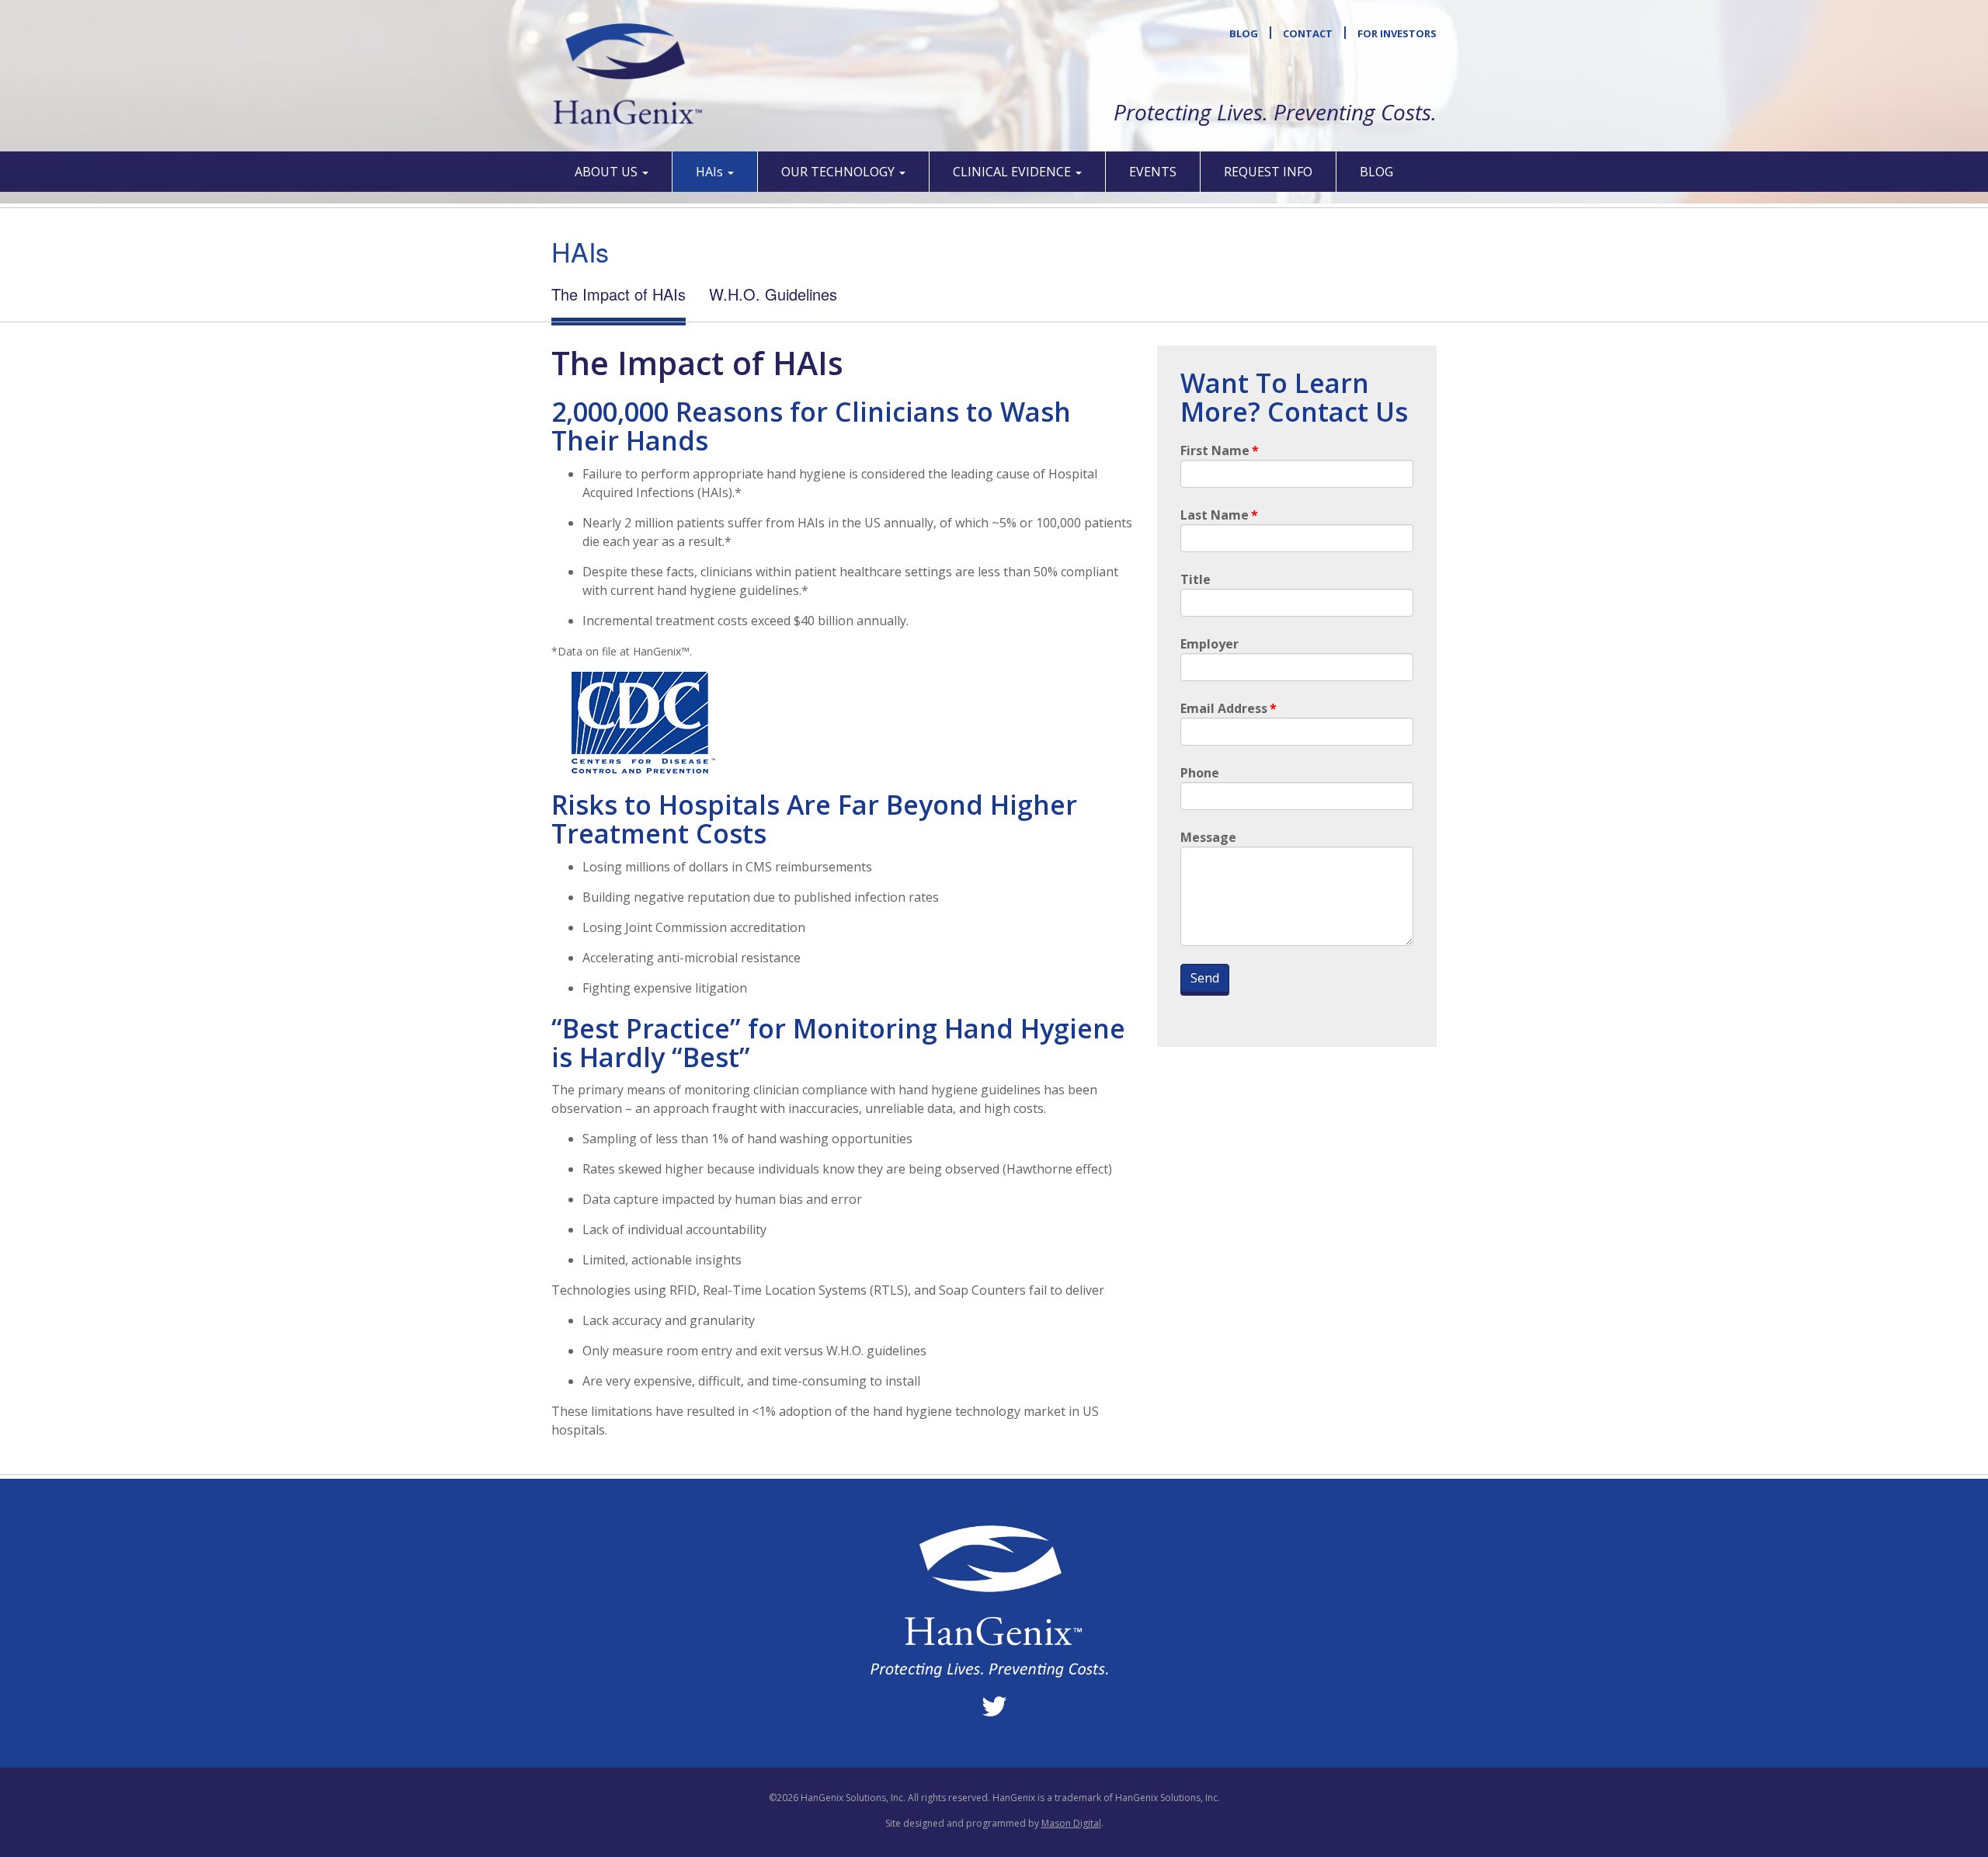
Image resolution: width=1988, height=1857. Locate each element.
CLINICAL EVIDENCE (1013, 172)
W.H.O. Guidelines (773, 294)
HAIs (711, 172)
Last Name (1219, 515)
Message (1208, 837)
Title (1196, 579)
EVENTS (1153, 172)
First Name (1220, 450)
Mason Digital (1071, 1823)
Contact (1308, 33)
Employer (1209, 644)
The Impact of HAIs (619, 294)
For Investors (1397, 33)
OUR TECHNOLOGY (839, 172)
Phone (1200, 773)
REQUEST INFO (1268, 172)
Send (1205, 978)
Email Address (1229, 708)
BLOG (1376, 172)
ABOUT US (608, 172)
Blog (1244, 33)
